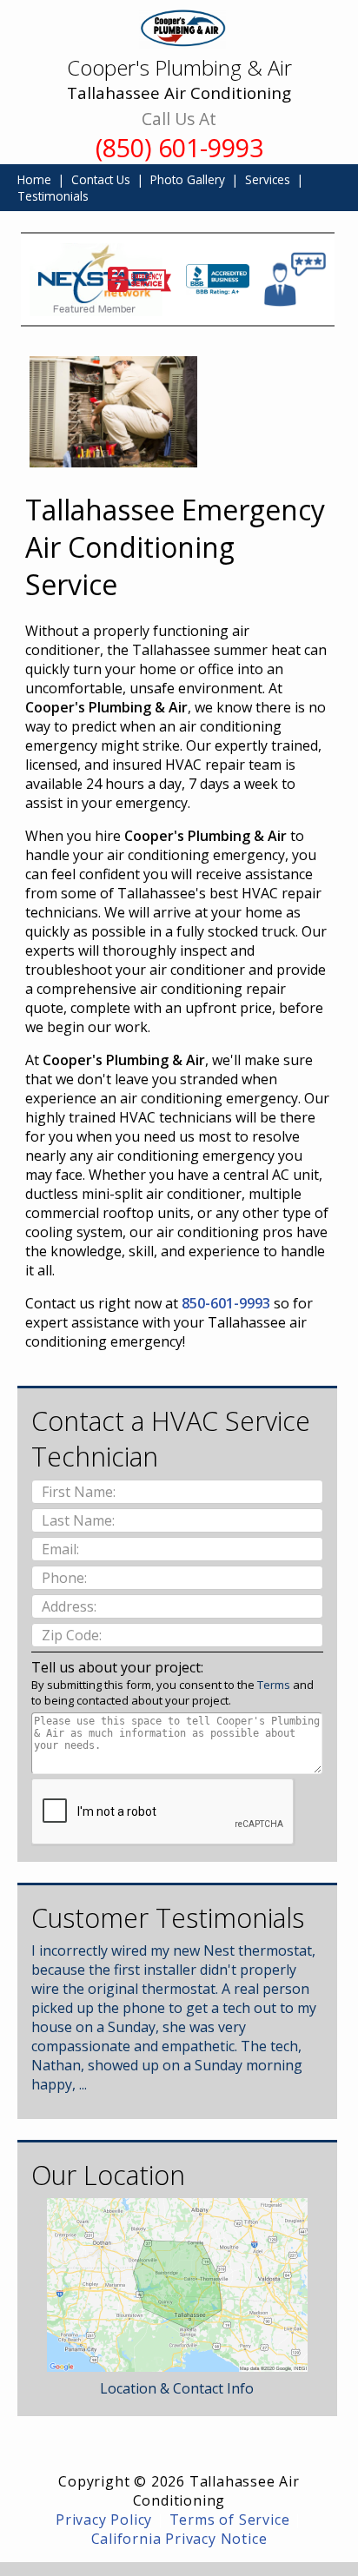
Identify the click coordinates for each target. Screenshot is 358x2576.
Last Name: (80, 1520)
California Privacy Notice (179, 2539)
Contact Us (101, 179)
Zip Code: (73, 1635)
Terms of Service (230, 2520)
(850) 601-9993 (179, 147)
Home (34, 179)
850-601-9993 (226, 1303)
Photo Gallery (188, 179)
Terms (274, 1685)
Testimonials (53, 196)
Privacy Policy (104, 2520)
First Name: (80, 1492)
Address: (71, 1606)
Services (268, 179)
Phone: (66, 1578)
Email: (62, 1549)
